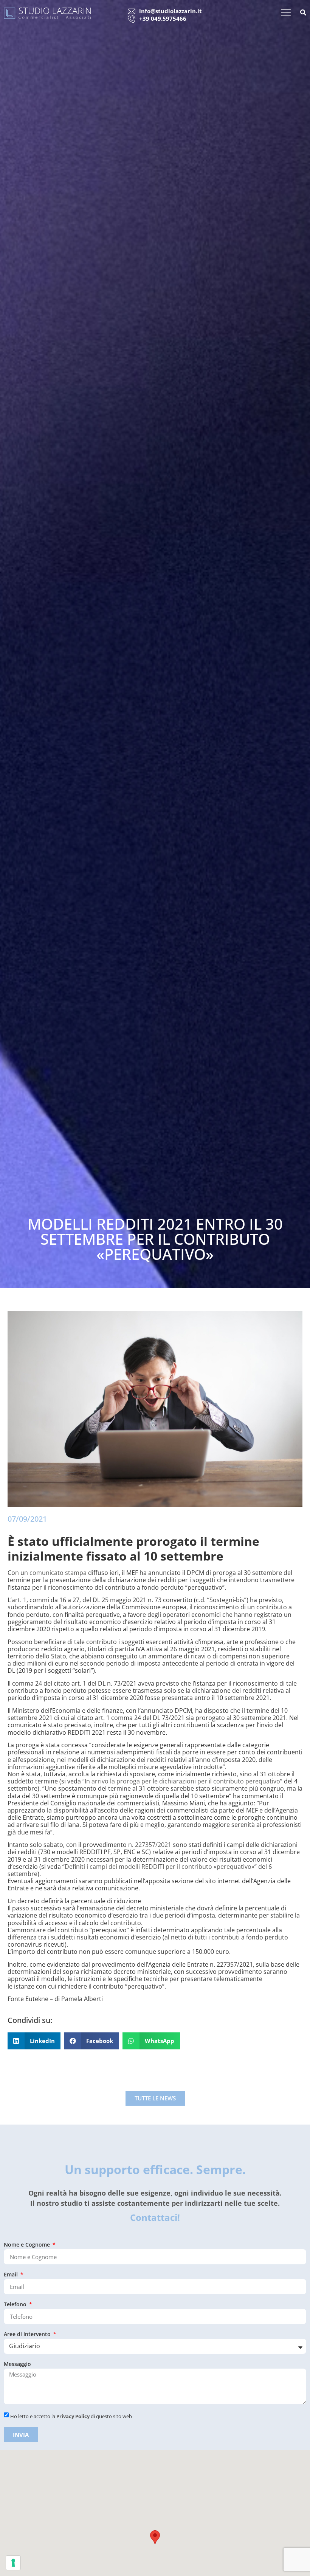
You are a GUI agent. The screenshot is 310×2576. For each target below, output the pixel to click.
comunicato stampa (58, 1573)
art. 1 (19, 1600)
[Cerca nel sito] (303, 13)
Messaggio (17, 2364)
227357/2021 (153, 1845)
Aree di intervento (28, 2335)
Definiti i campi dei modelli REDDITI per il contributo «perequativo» (160, 1867)
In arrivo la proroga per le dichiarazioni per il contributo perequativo (182, 1781)
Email (12, 2275)
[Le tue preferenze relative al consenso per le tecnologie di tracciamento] (13, 2563)
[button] (34, 2041)
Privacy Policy (73, 2416)
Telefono (16, 2305)
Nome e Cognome (28, 2245)
